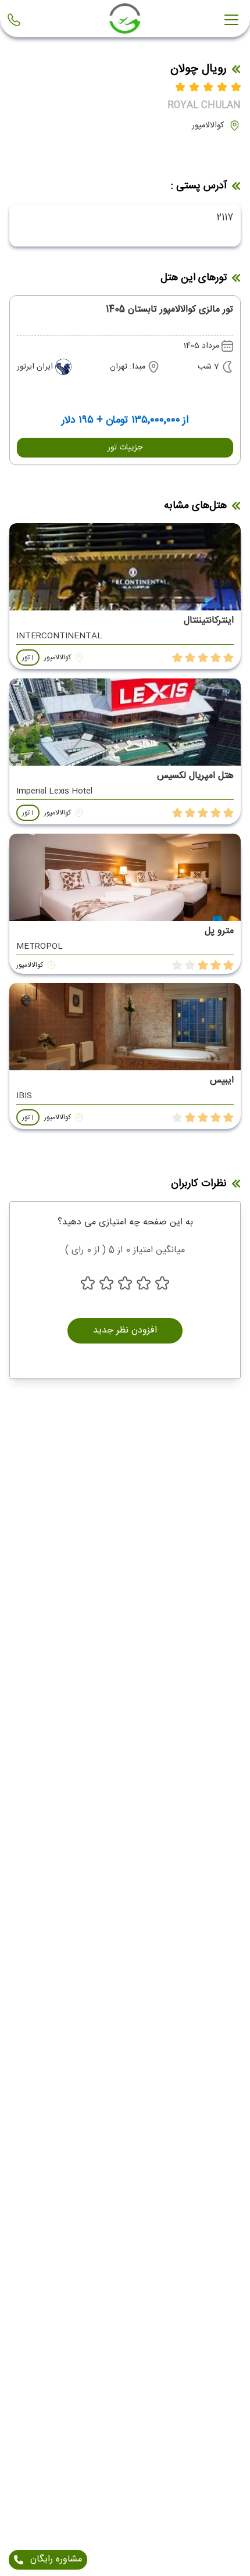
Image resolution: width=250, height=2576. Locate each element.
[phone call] (16, 20)
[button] (125, 448)
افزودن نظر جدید (125, 1330)
